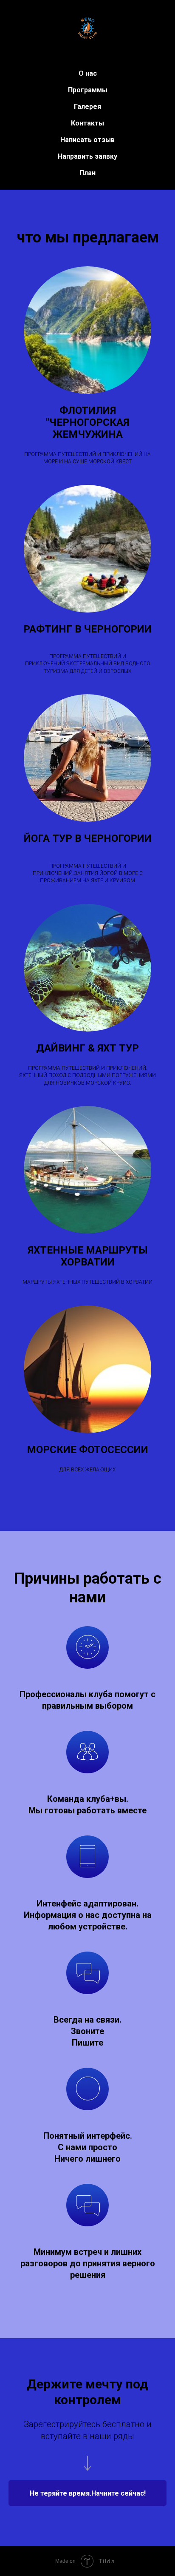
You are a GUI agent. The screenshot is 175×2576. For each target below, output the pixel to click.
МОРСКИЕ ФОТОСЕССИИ (87, 1450)
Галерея (87, 107)
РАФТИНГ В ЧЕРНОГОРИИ (87, 629)
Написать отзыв (87, 140)
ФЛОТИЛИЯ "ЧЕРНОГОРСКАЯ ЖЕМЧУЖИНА (87, 422)
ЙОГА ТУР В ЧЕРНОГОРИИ (88, 838)
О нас (88, 73)
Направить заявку (87, 156)
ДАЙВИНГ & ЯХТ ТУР (87, 1048)
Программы (88, 90)
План (87, 173)
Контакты (87, 123)
